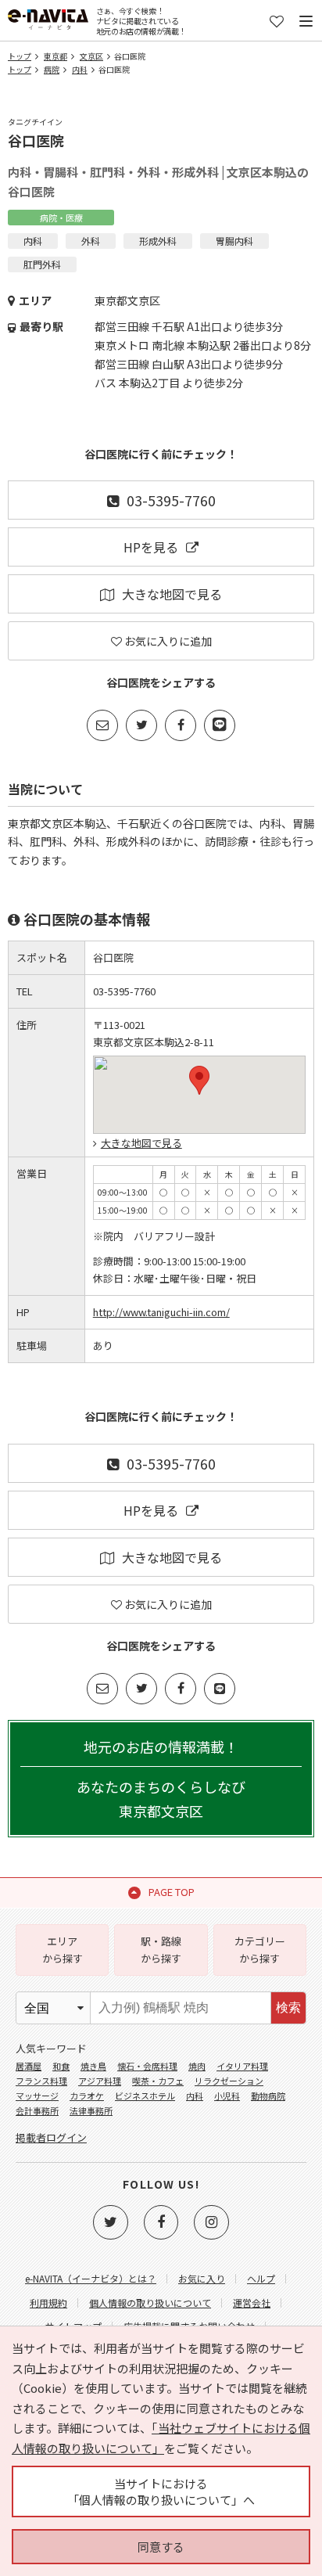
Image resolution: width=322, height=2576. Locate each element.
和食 (61, 2066)
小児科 (227, 2096)
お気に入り (202, 2278)
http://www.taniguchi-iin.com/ (161, 1312)
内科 (80, 69)
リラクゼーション (229, 2081)
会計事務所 (37, 2110)
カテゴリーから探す (260, 1950)
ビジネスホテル (145, 2096)
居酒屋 (29, 2066)
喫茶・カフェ (158, 2081)
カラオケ (87, 2096)
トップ (20, 56)
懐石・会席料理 (147, 2066)
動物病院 (268, 2096)
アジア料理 (100, 2081)
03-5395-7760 (171, 500)
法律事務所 (91, 2110)
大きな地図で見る (172, 594)
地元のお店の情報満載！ (161, 1779)
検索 (288, 2008)
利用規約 (48, 2303)
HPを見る (151, 547)
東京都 (55, 56)
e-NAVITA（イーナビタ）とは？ (91, 2278)
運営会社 (252, 2303)
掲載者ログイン (51, 2137)
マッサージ (37, 2096)
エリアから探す (63, 1950)
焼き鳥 (93, 2066)
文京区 (91, 56)
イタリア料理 (242, 2066)
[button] (199, 1080)
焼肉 (197, 2066)
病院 (52, 69)
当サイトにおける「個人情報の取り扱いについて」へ (161, 2491)
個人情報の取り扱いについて (150, 2303)
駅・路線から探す (161, 1950)
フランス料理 (41, 2081)
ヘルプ (261, 2278)
